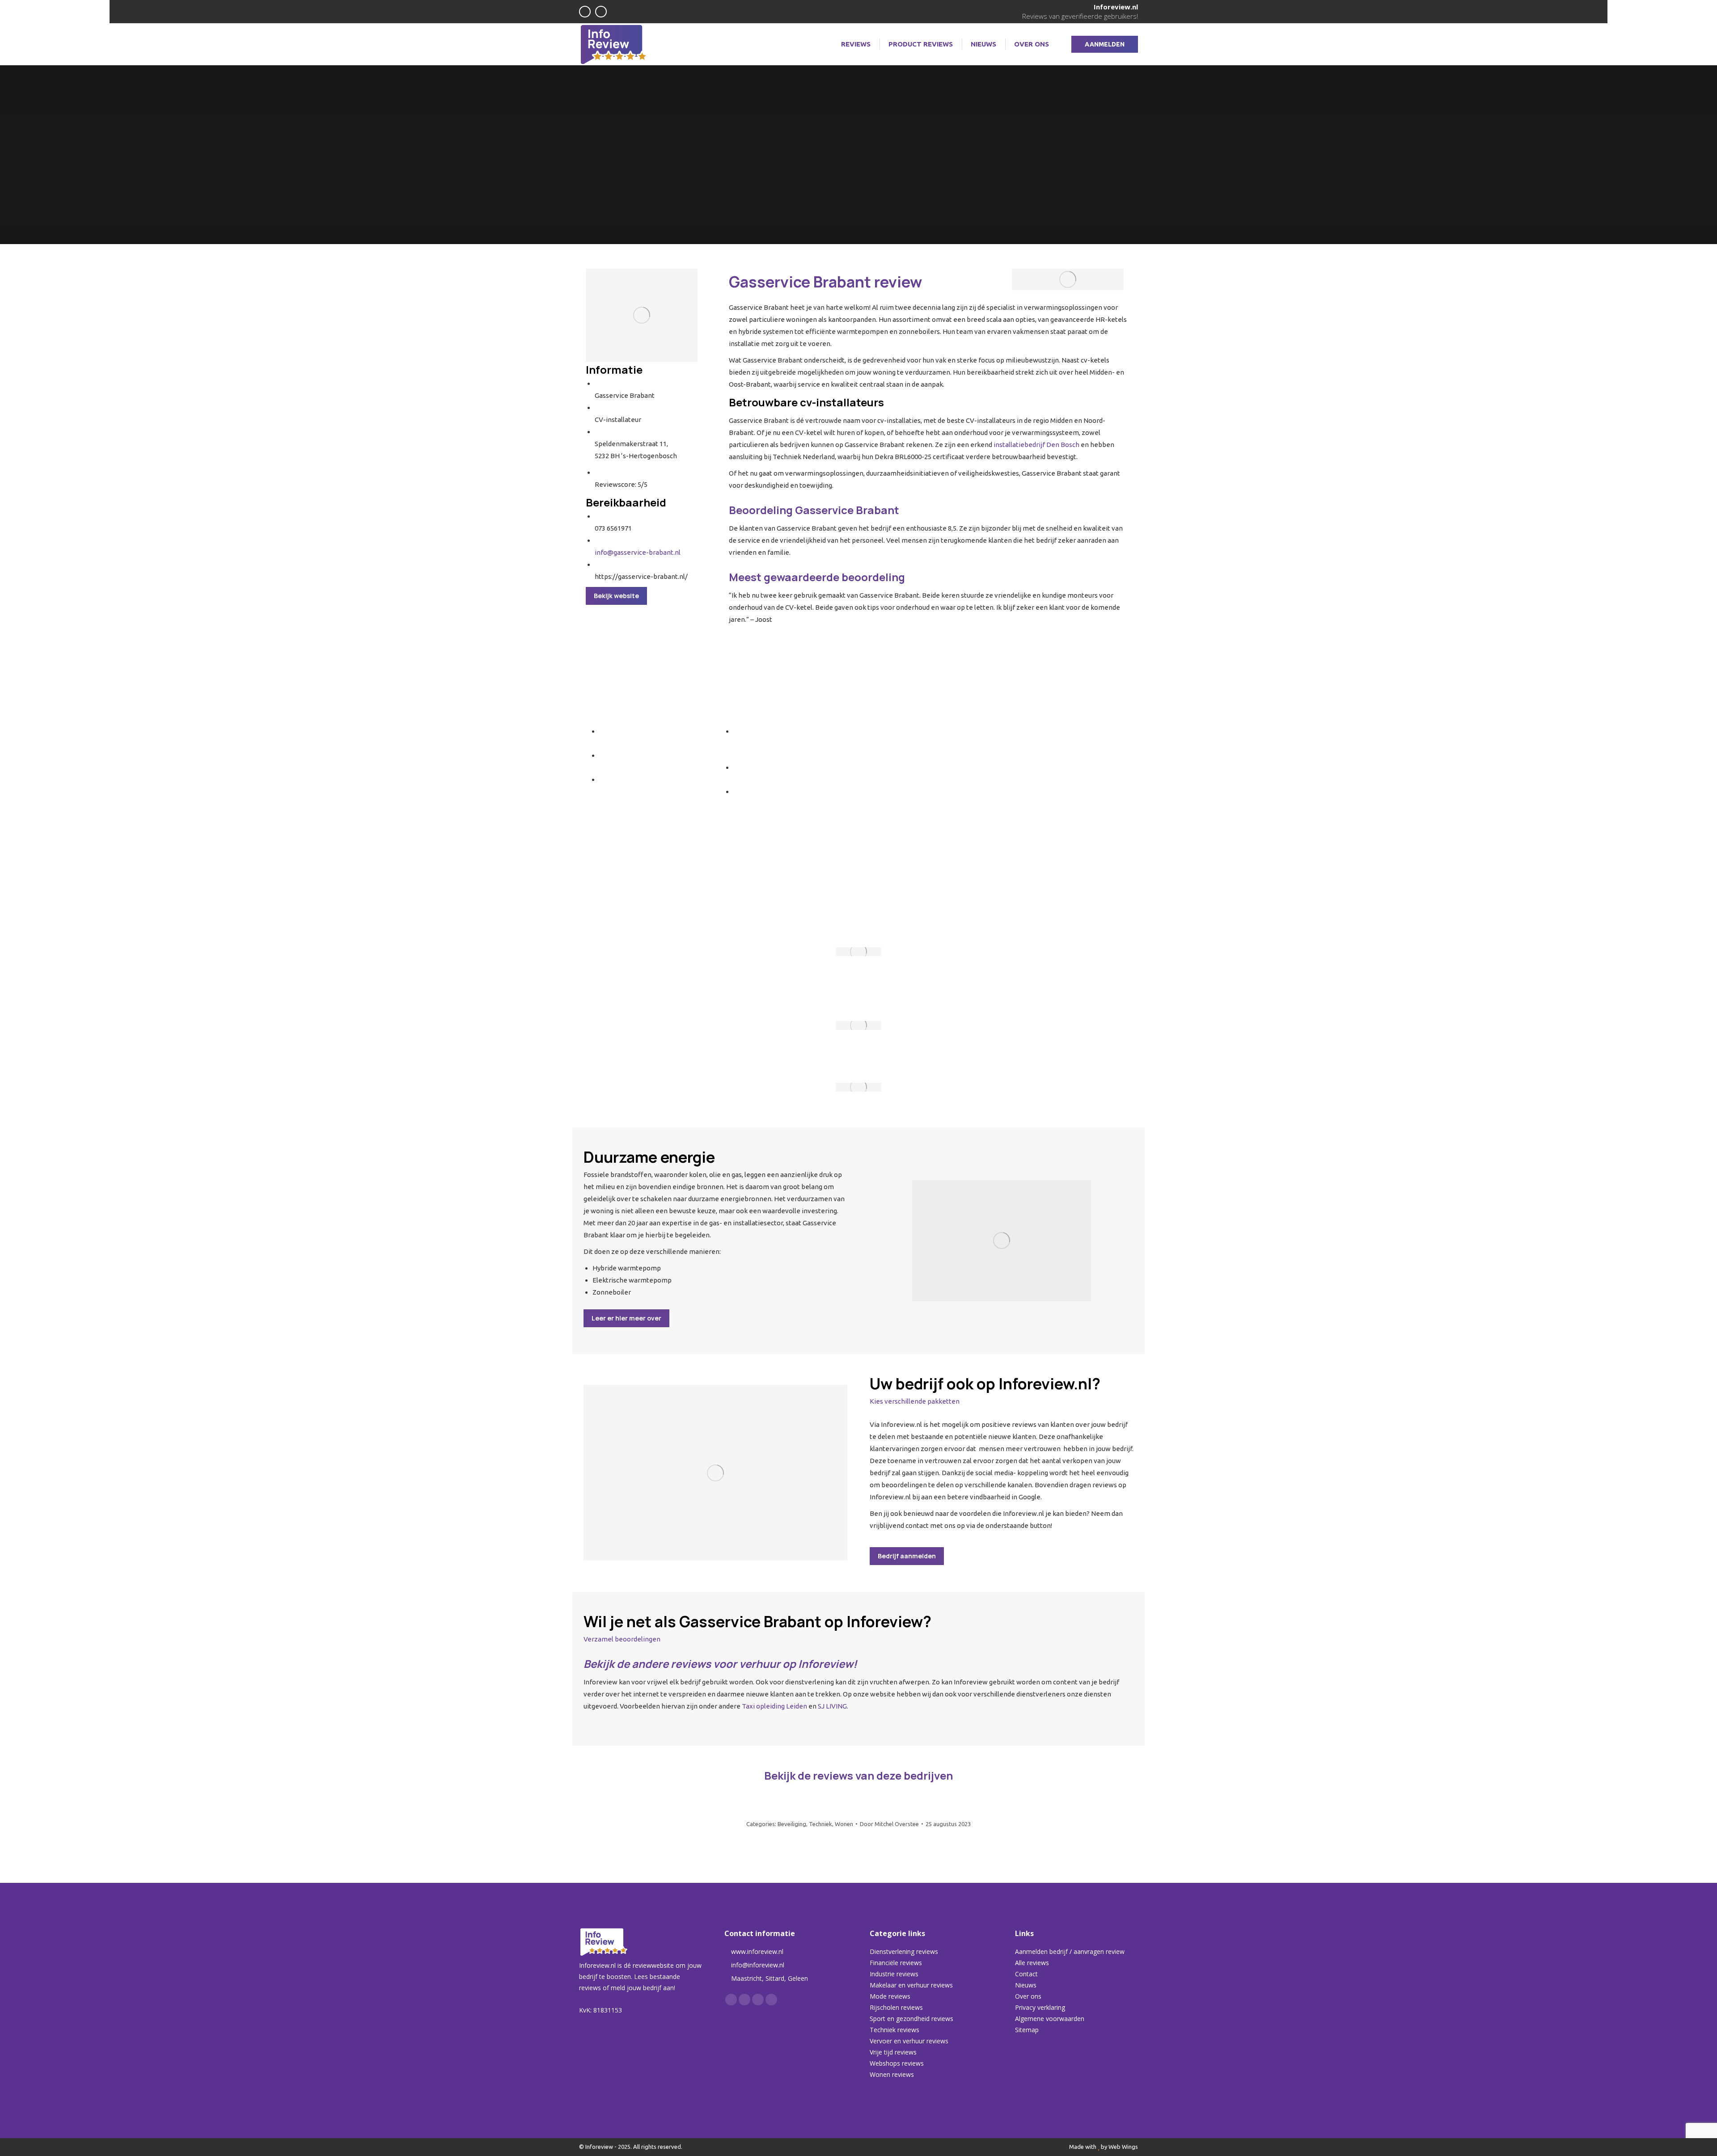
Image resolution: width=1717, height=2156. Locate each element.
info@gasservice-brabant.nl (638, 552)
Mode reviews (890, 1996)
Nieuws (1026, 1985)
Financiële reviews (896, 1963)
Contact (1026, 1974)
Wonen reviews (892, 2074)
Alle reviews (1032, 1963)
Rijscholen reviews (896, 2007)
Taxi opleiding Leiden (774, 1706)
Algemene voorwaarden (1050, 2019)
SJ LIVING (832, 1706)
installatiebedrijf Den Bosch (1036, 445)
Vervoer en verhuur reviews (909, 2041)
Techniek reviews (894, 2030)
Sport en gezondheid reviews (911, 2019)
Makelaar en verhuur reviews (911, 1985)
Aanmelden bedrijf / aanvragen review (1070, 1951)
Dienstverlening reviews (904, 1951)
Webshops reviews (897, 2063)
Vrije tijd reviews (893, 2052)
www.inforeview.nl (757, 1951)
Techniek (820, 1824)
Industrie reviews (894, 1974)
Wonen (844, 1824)
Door (889, 1824)
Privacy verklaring (1040, 2007)
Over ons (1028, 1996)
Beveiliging (792, 1824)
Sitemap (1027, 2030)
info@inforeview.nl (758, 1965)
